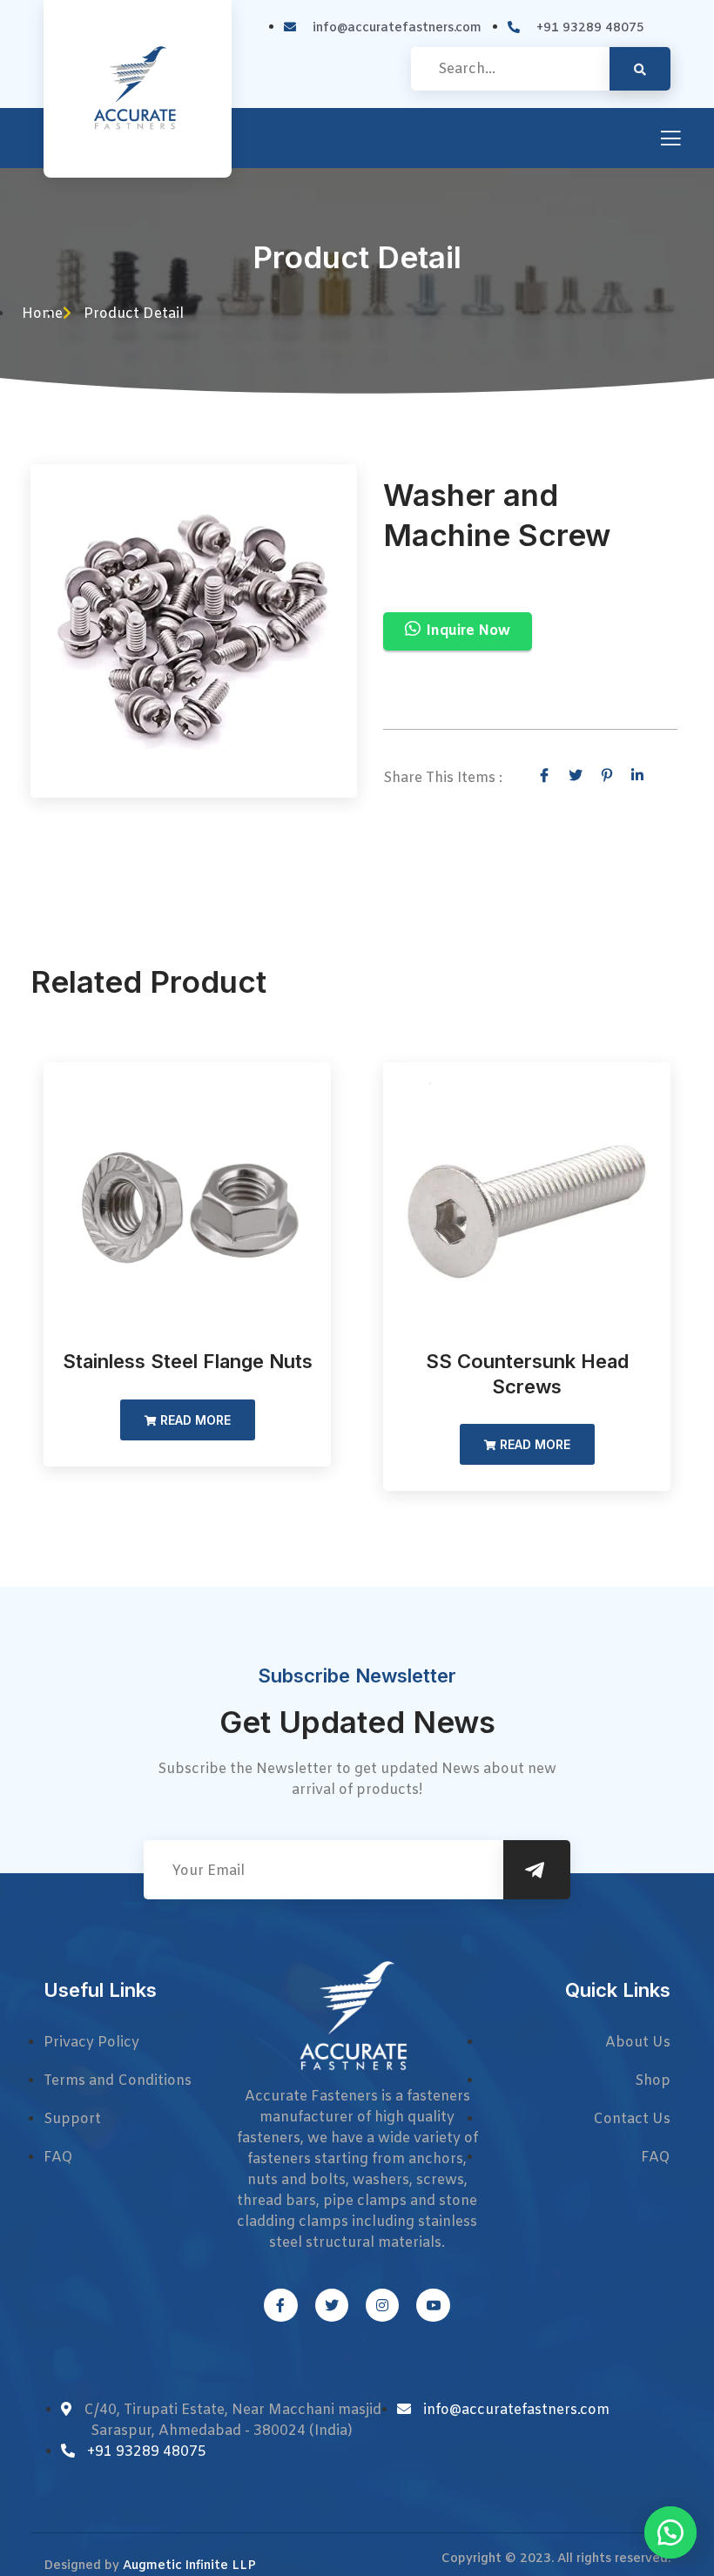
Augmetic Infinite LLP (189, 2566)
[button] (670, 2532)
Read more (194, 1420)
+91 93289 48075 (147, 2452)
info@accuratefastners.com (516, 2410)
